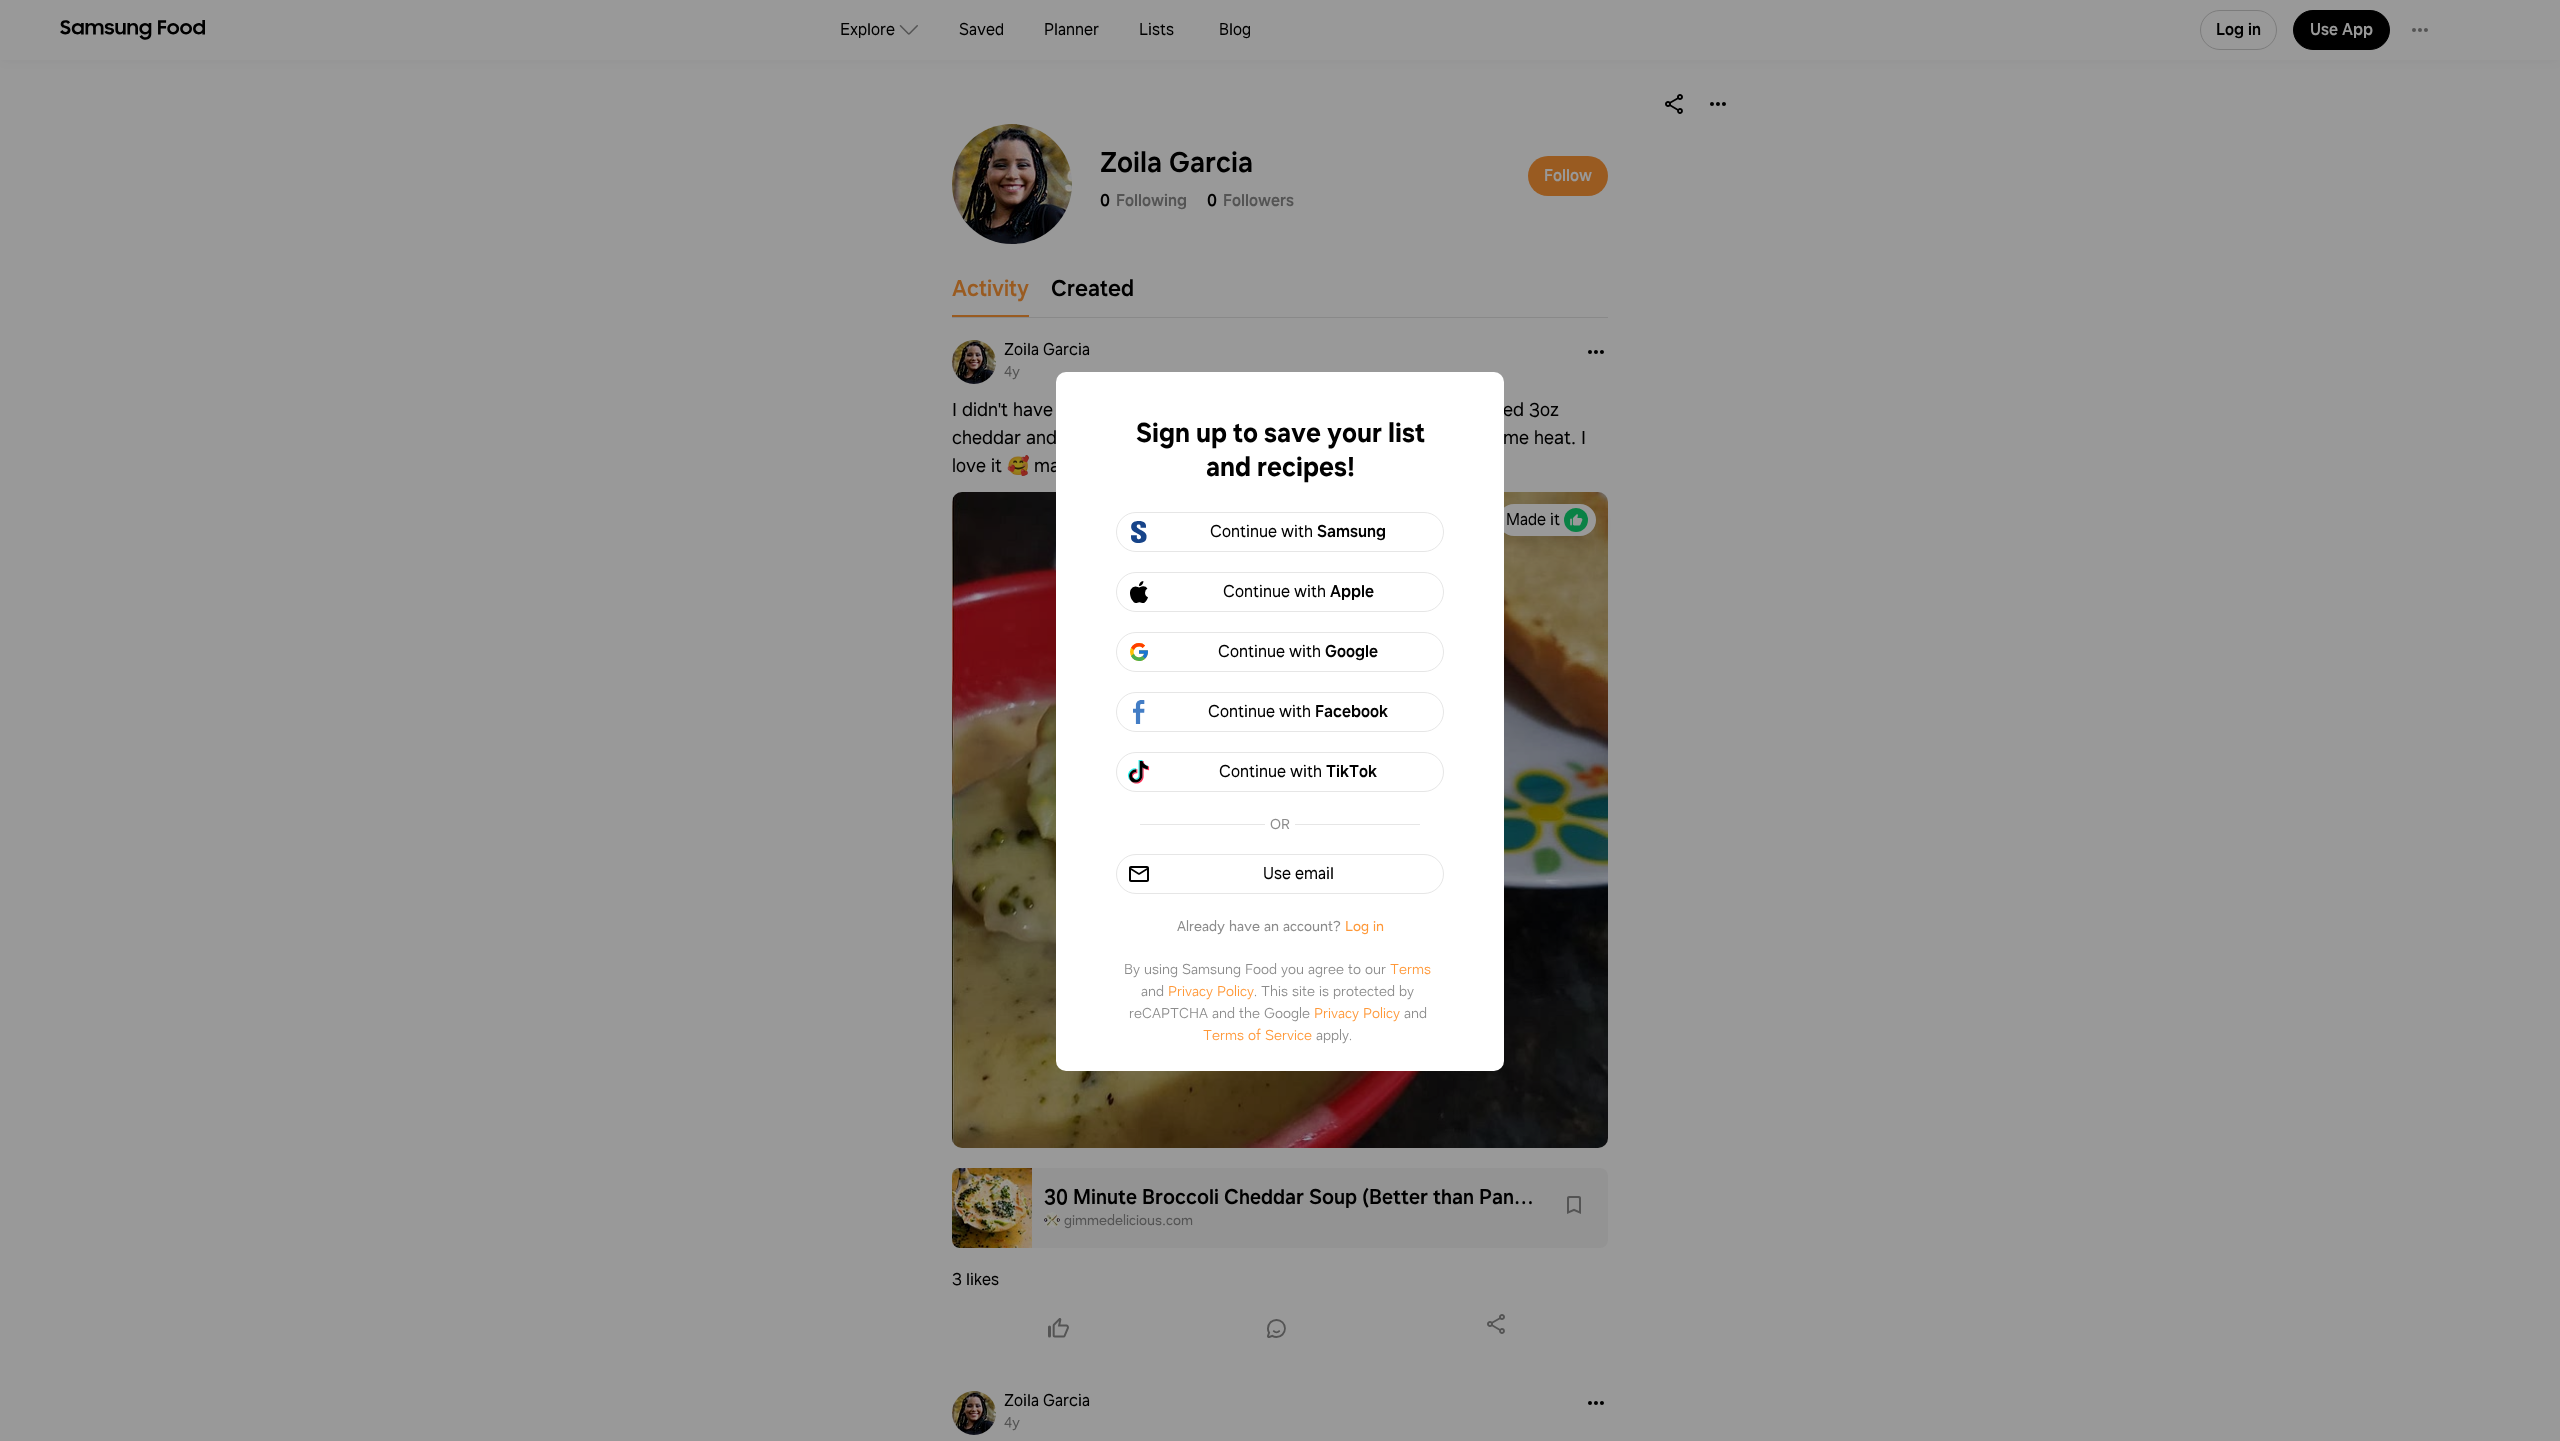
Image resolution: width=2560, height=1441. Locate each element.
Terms (1410, 969)
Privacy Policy (1211, 991)
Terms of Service (1257, 1035)
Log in (1364, 926)
